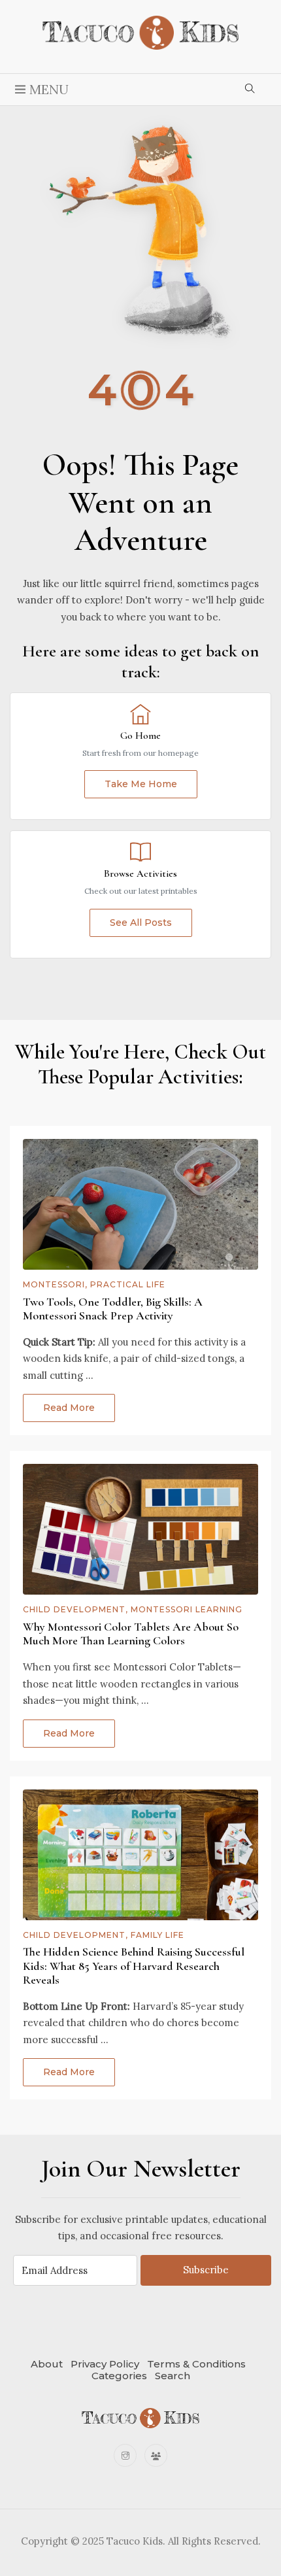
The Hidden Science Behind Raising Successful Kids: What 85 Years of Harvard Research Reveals (134, 1966)
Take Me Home (141, 784)
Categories (119, 2376)
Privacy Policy (105, 2364)
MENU (47, 89)
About (47, 2364)
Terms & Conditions (196, 2364)
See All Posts (141, 923)
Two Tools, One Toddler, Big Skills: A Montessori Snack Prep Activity (113, 1309)
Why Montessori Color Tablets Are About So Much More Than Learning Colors (131, 1634)
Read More (69, 1408)
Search (173, 2376)
